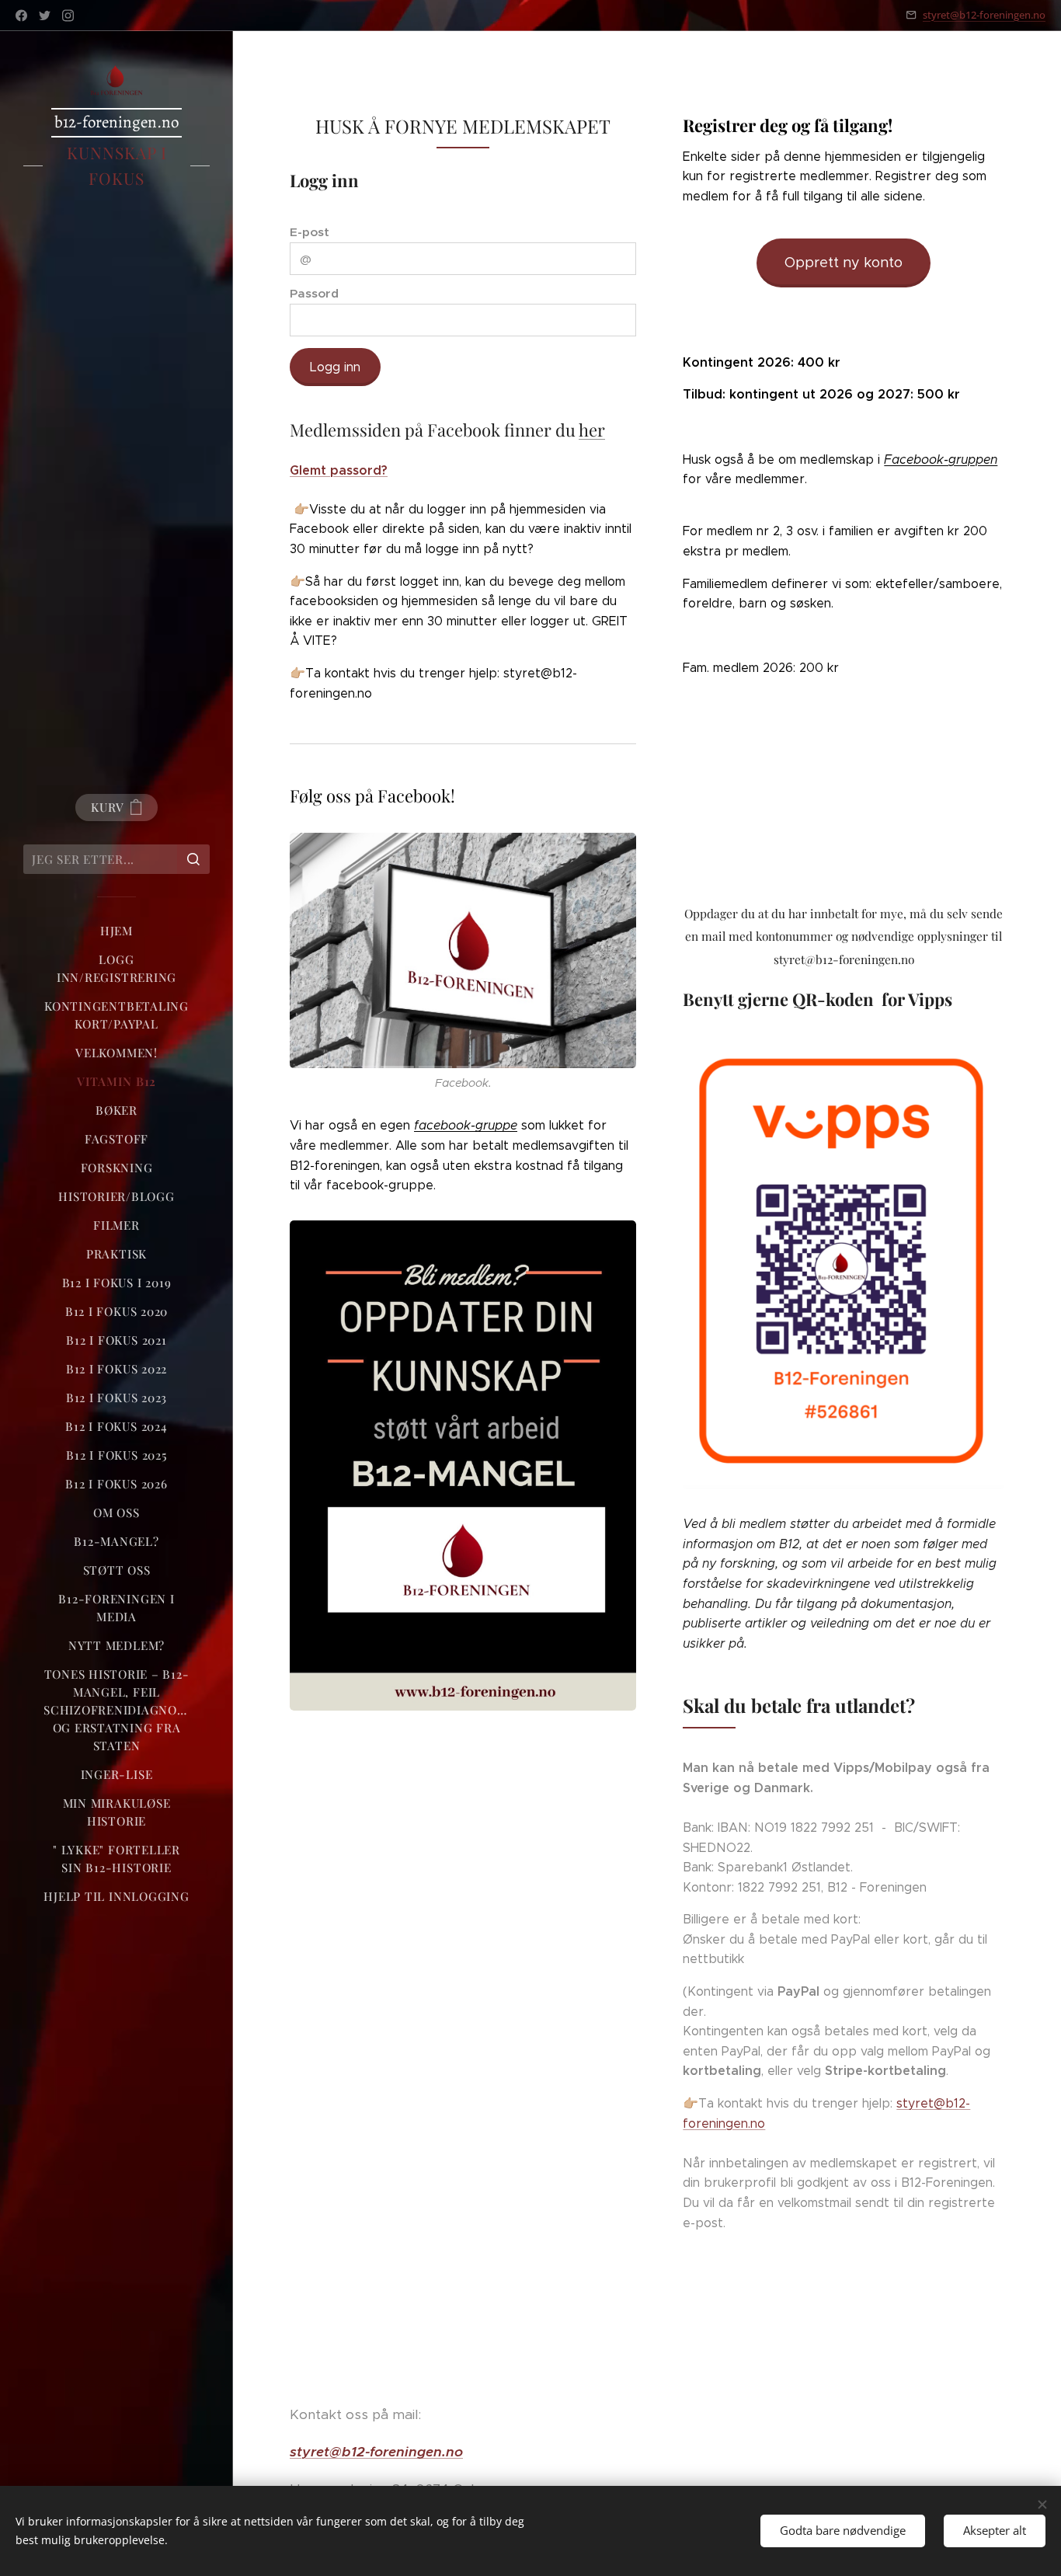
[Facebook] (21, 16)
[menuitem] (117, 931)
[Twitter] (45, 16)
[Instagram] (68, 16)
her (592, 430)
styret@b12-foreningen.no (984, 15)
